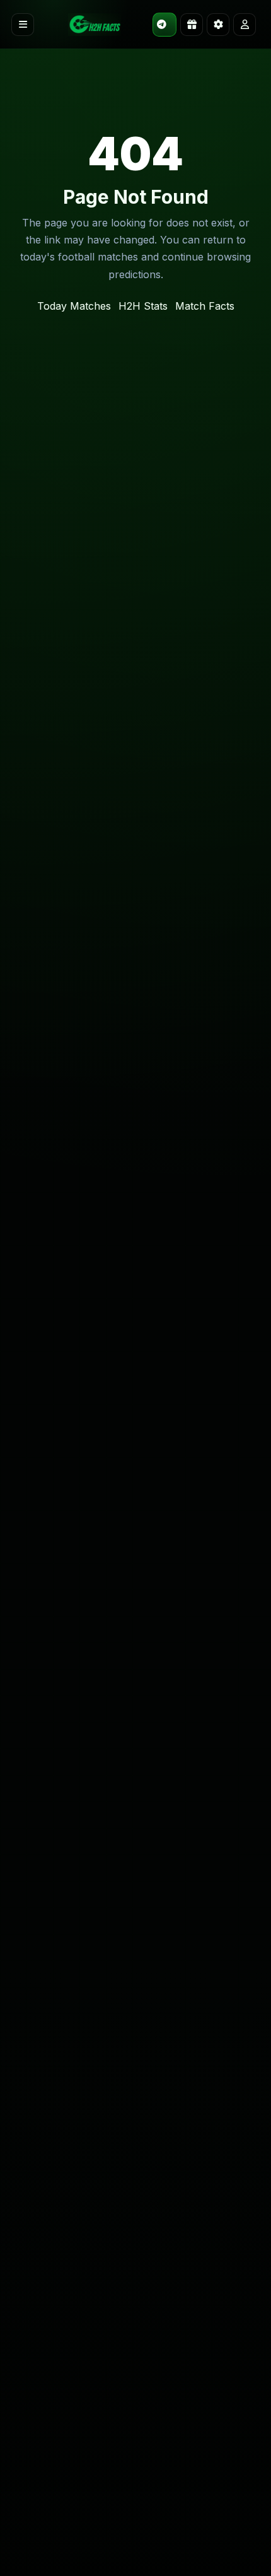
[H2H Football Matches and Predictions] (95, 25)
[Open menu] (23, 25)
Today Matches (74, 306)
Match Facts (205, 306)
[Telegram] (164, 25)
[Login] (245, 25)
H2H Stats (143, 306)
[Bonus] (192, 25)
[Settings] (218, 25)
